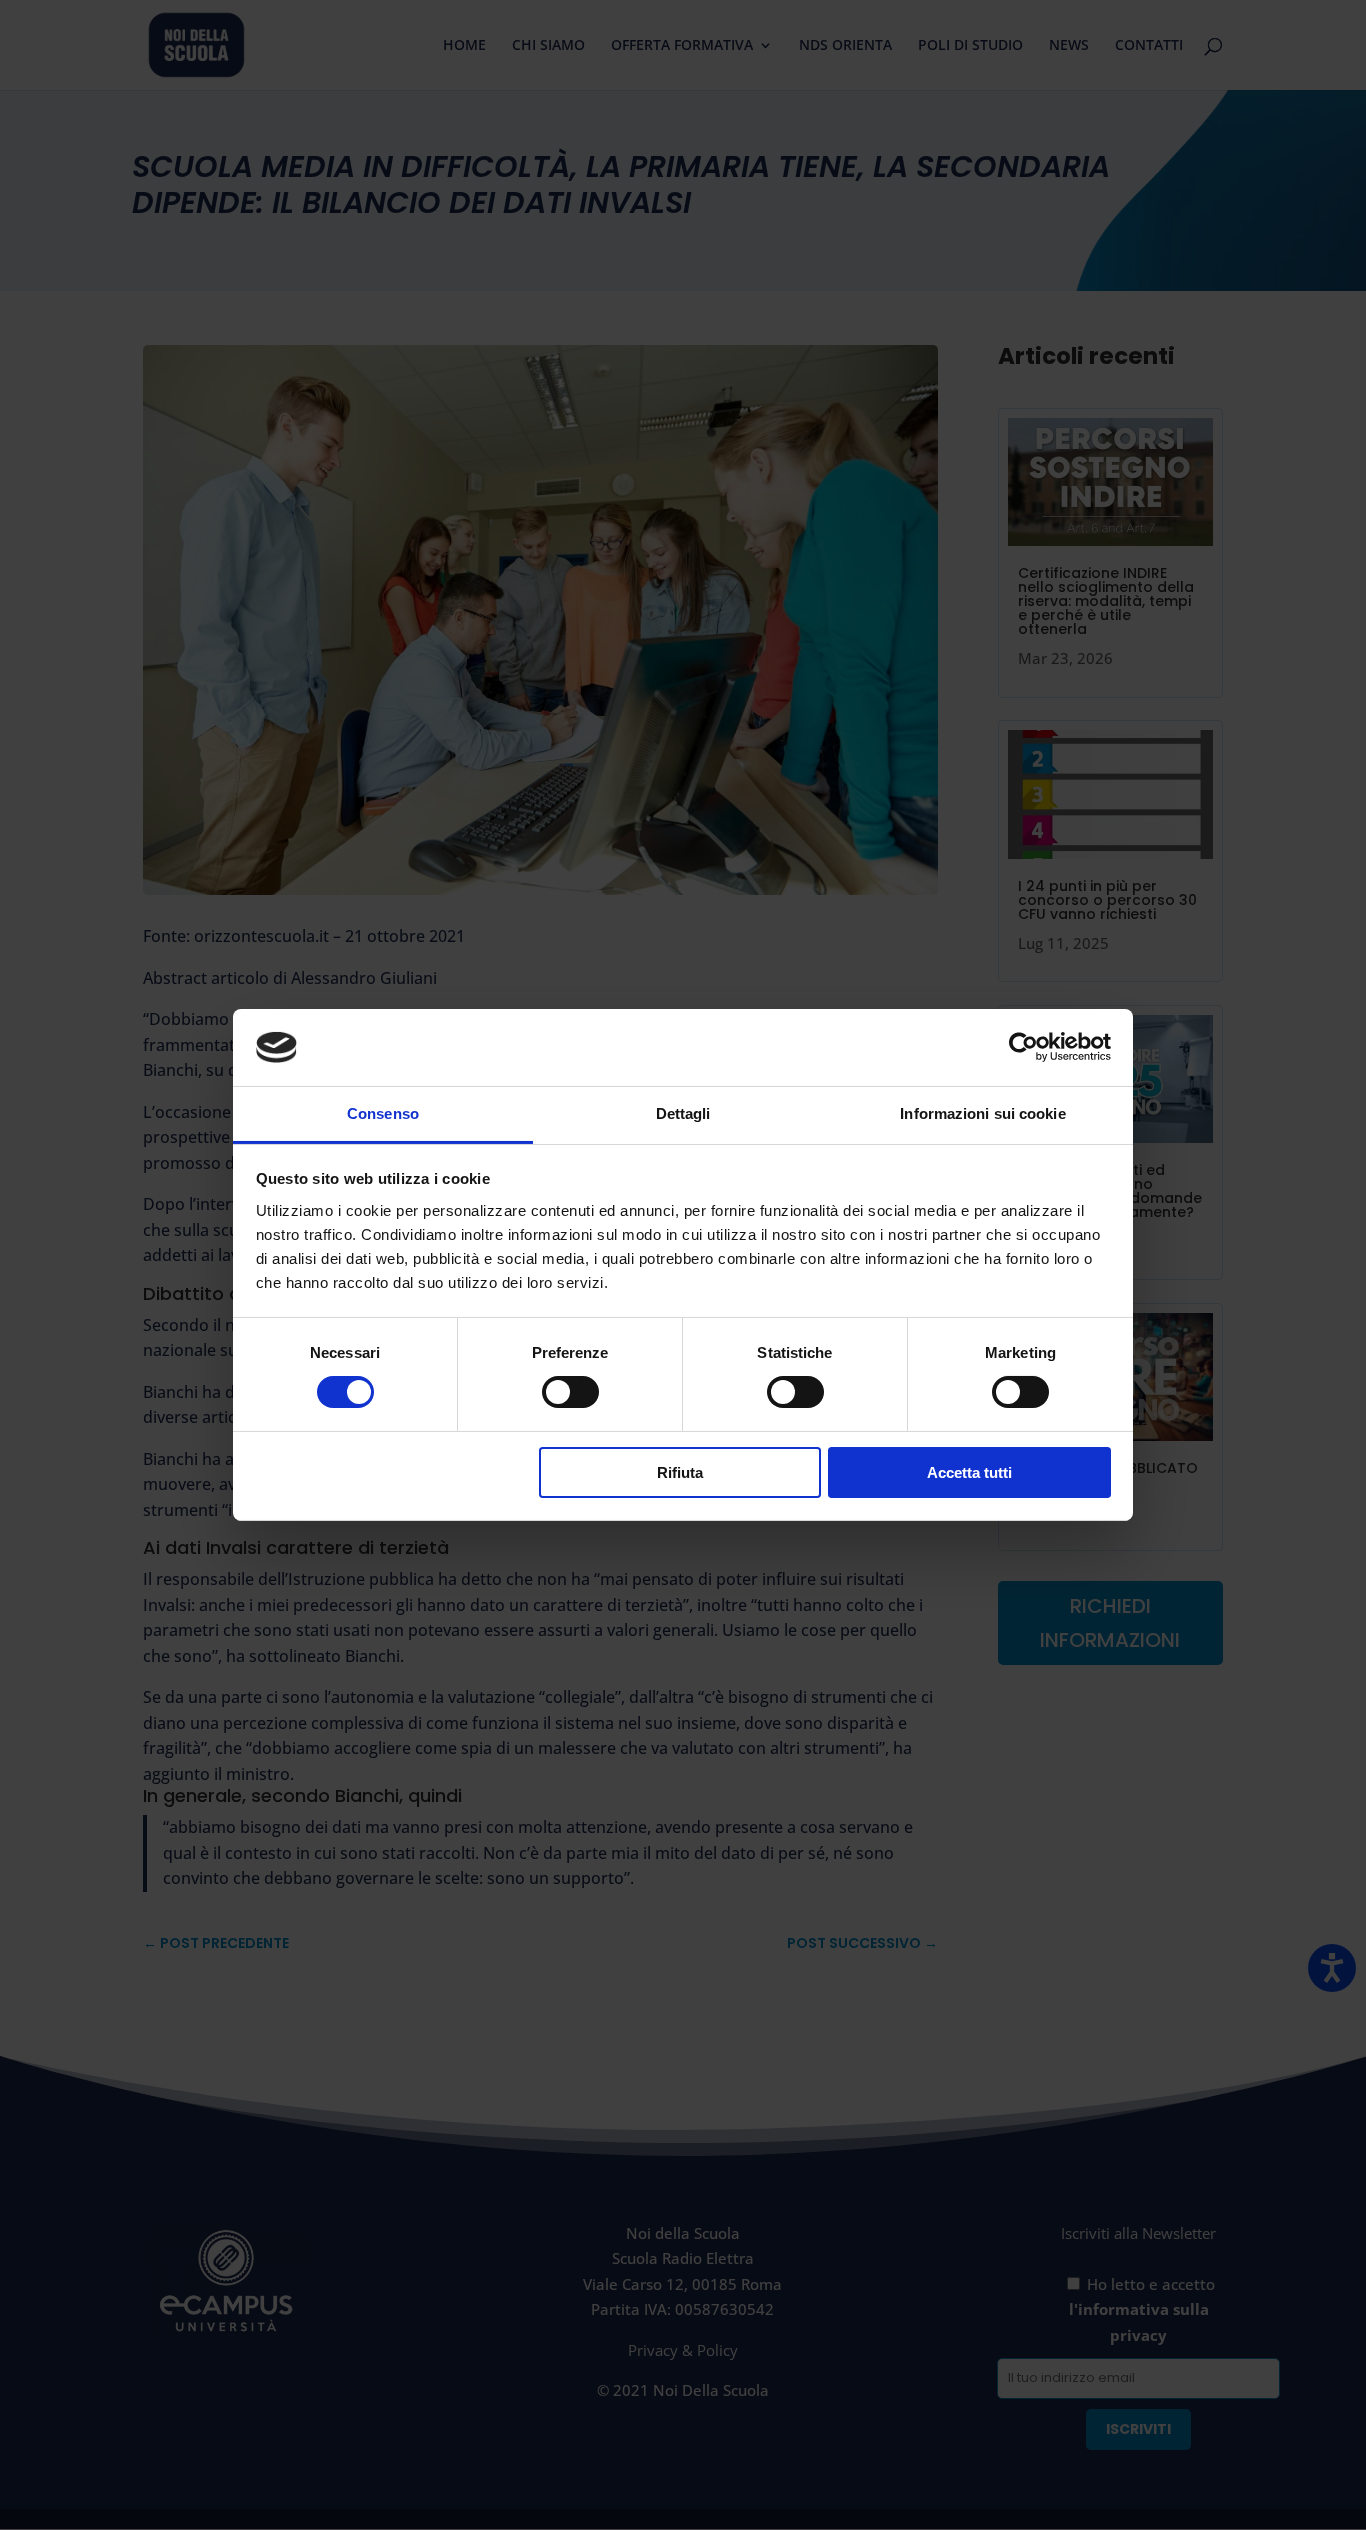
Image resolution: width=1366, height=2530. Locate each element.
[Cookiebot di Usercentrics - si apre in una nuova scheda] (1023, 1047)
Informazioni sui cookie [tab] (982, 1113)
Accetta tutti (969, 1472)
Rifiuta (680, 1472)
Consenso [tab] (383, 1113)
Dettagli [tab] (683, 1113)
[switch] (570, 1392)
